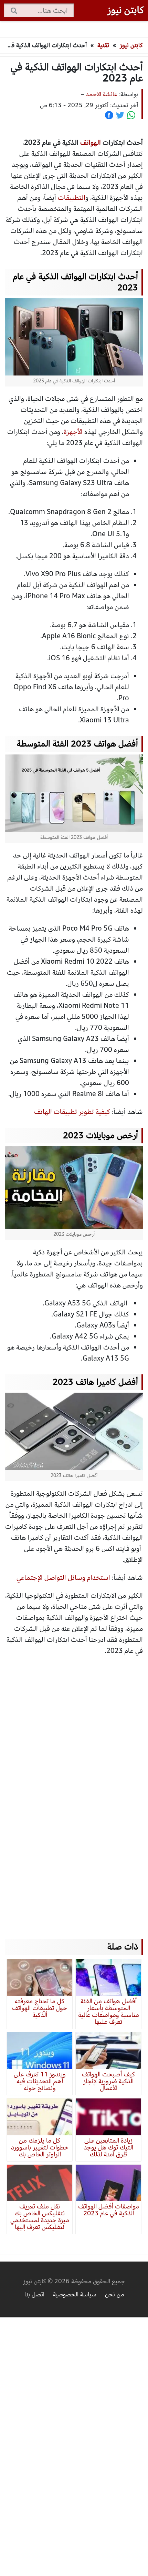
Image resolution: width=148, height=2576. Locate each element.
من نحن (114, 2294)
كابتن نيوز (131, 45)
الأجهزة (73, 432)
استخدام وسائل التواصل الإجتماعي (63, 1578)
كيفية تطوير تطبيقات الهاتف (72, 1112)
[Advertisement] (74, 1791)
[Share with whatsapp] (131, 115)
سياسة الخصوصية (75, 2294)
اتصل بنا (34, 2294)
